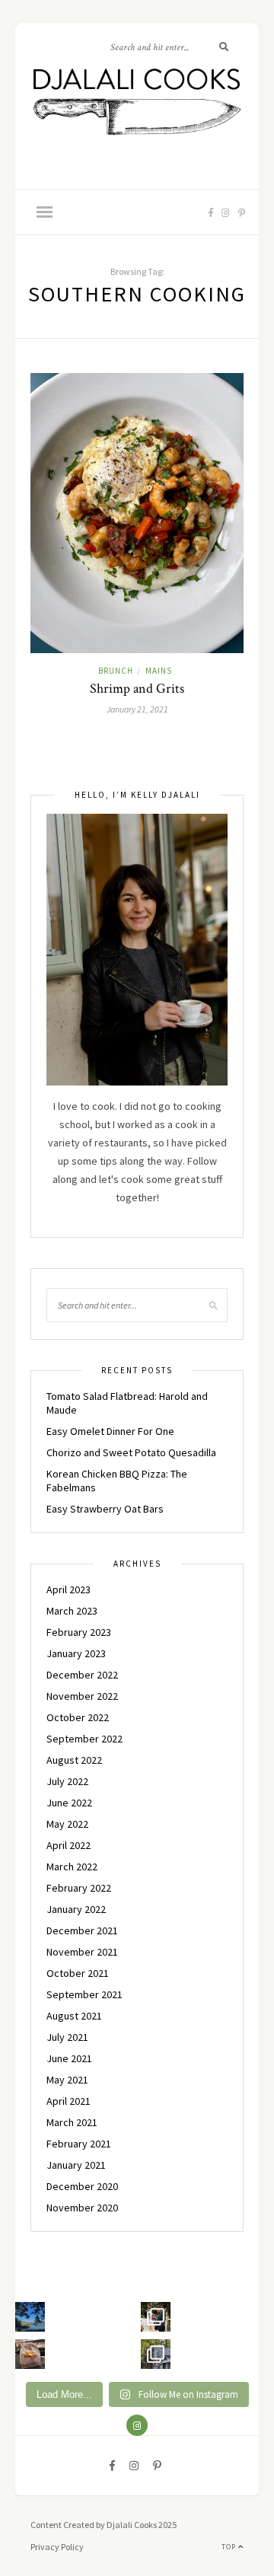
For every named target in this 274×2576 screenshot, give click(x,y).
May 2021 (67, 2080)
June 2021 (69, 2058)
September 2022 (84, 1739)
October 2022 (78, 1717)
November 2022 (82, 1696)
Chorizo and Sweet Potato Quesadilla (131, 1452)
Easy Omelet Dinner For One (110, 1431)
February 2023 (79, 1632)
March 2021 (72, 2122)
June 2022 (69, 1803)
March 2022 (72, 1867)
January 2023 (76, 1653)
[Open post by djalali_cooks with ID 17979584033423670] (156, 2317)
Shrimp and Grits (137, 689)
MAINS (159, 671)
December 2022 (82, 1675)
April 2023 (68, 1589)
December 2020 (82, 2186)
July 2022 (67, 1781)
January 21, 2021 (137, 709)
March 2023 (72, 1611)
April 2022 (68, 1845)
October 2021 (78, 1973)
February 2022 (79, 1888)
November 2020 (82, 2208)
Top (230, 2547)
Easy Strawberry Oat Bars (105, 1509)
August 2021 (74, 2016)
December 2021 (82, 1930)
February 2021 (79, 2144)
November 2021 (82, 1952)
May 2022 (67, 1824)
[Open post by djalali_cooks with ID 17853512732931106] (156, 2354)
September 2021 (84, 1994)
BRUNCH (116, 671)
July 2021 (67, 2037)
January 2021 (76, 2165)
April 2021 (68, 2101)
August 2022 (74, 1760)
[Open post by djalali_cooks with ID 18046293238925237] (30, 2317)
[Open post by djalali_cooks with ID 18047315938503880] (30, 2354)
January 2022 (76, 1909)
